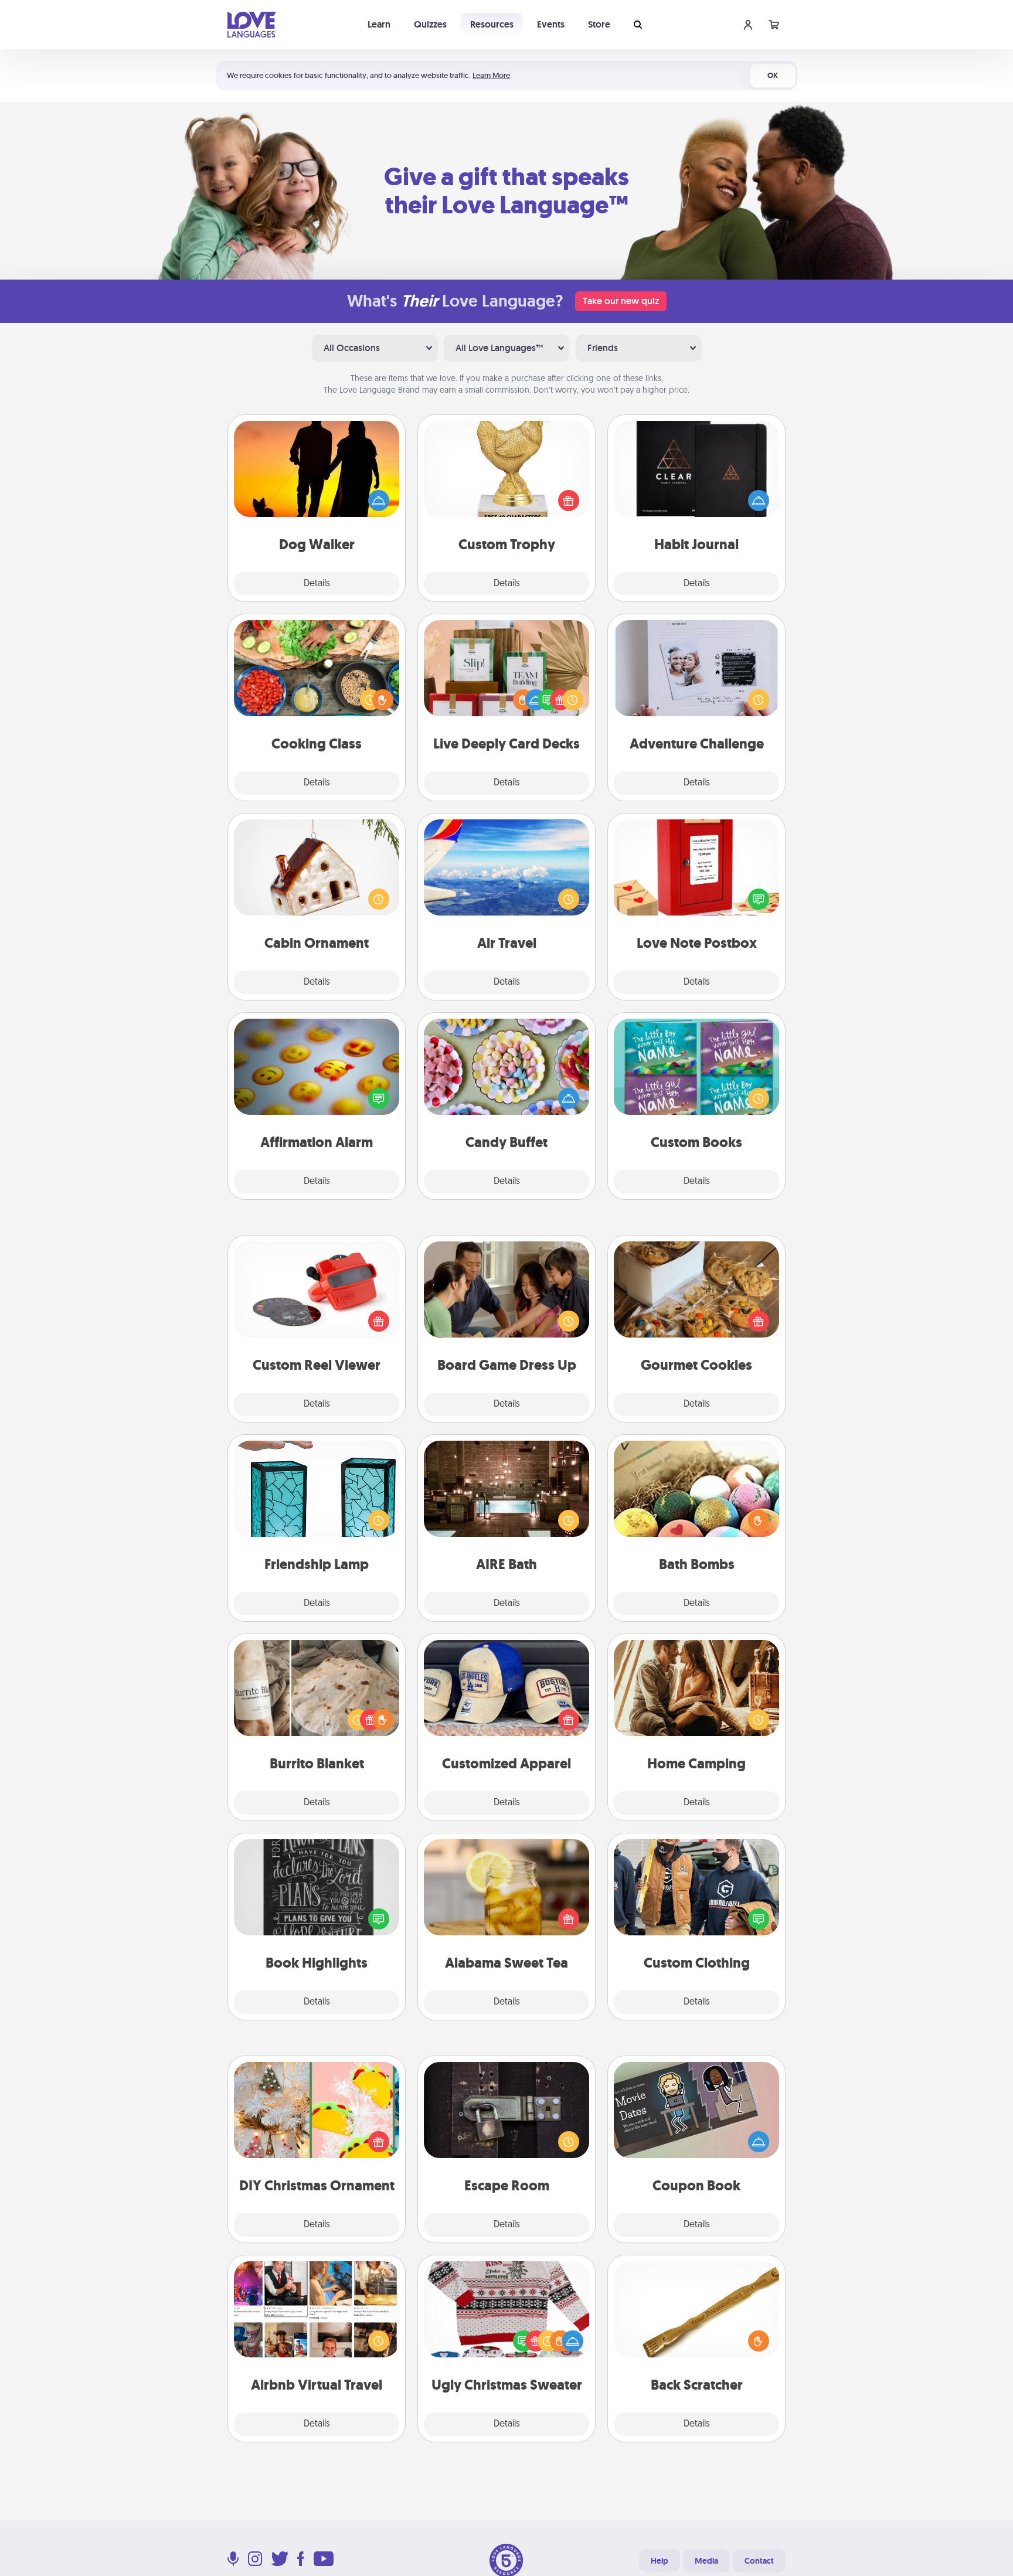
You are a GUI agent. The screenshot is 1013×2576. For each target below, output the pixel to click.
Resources (492, 24)
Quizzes (430, 24)
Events (551, 24)
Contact (759, 2561)
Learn (379, 24)
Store (599, 24)
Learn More (491, 75)
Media (706, 2561)
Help (660, 2561)
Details (317, 584)
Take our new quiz (621, 301)
